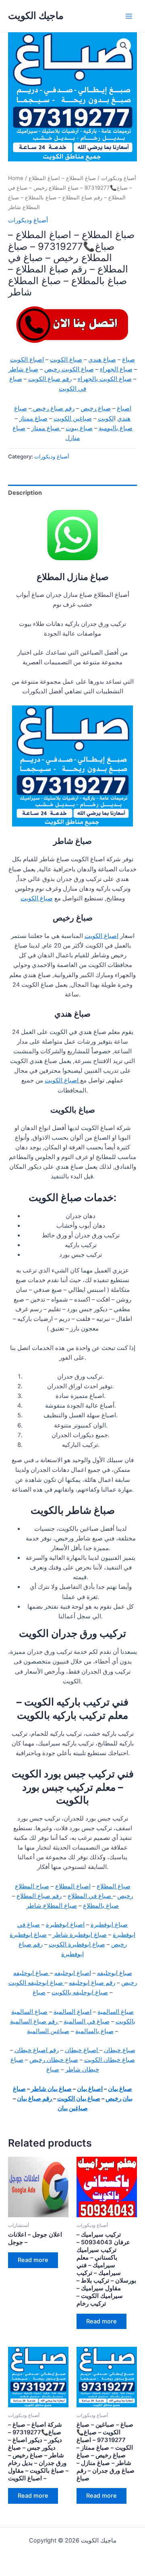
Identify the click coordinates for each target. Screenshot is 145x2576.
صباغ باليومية (116, 428)
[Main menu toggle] (129, 16)
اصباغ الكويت (27, 360)
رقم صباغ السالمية (35, 2021)
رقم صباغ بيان (35, 2099)
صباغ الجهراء (116, 369)
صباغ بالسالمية (94, 2031)
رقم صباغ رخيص (53, 408)
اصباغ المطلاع (73, 1886)
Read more (33, 2260)
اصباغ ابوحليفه (73, 1973)
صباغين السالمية (48, 2031)
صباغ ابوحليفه (115, 1973)
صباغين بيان (73, 2108)
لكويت (106, 419)
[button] (124, 46)
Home (16, 178)
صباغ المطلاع (114, 1886)
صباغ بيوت (79, 428)
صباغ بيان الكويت (79, 2099)
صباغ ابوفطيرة (109, 1925)
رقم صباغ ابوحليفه (92, 1983)
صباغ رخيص (96, 408)
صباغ (128, 360)
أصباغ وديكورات (119, 178)
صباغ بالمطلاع (101, 1906)
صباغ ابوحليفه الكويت (36, 1983)
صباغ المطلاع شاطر (52, 1906)
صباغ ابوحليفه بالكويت (80, 1992)
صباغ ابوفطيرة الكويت (77, 1944)
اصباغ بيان (90, 2089)
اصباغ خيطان (82, 2050)
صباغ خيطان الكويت (110, 2060)
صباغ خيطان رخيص (54, 2060)
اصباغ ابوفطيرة (65, 1925)
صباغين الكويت (73, 419)
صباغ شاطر (23, 369)
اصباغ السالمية (72, 2012)
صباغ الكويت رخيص (69, 369)
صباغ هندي (102, 360)
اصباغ (124, 408)
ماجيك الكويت (36, 16)
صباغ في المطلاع (90, 1896)
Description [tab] (25, 493)
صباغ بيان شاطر (51, 2089)
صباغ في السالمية (87, 2021)
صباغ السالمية (116, 2012)
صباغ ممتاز (33, 419)
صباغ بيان (120, 2089)
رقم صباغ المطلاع (39, 1896)
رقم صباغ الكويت (50, 379)
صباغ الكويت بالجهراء (105, 379)
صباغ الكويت (66, 360)
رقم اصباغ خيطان (37, 2050)
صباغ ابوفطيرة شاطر (80, 1935)
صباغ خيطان (120, 2050)
